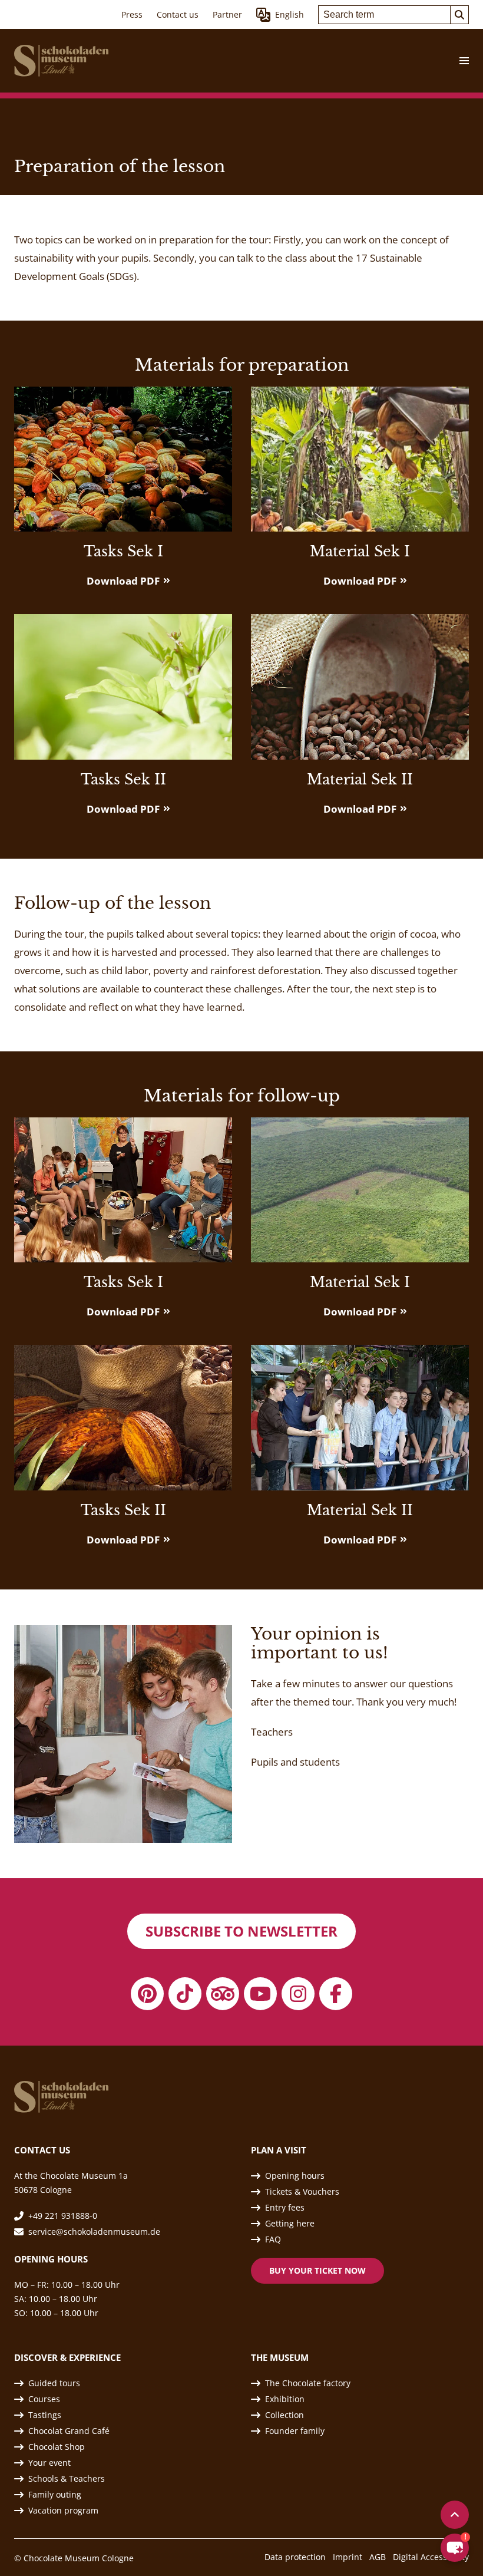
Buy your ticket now (317, 2270)
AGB (378, 2557)
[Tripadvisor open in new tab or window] (223, 1994)
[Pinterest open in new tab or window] (147, 1994)
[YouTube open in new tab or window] (260, 1994)
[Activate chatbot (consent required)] (455, 2548)
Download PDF (123, 581)
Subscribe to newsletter (241, 1931)
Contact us (178, 14)
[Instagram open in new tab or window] (298, 1994)
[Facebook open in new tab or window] (336, 1994)
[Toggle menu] (459, 61)
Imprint (348, 2557)
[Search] (459, 15)
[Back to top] (455, 2515)
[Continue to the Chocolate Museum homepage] (61, 61)
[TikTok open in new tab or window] (185, 1994)
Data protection (295, 2557)
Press (132, 14)
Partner (227, 14)
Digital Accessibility (431, 2557)
